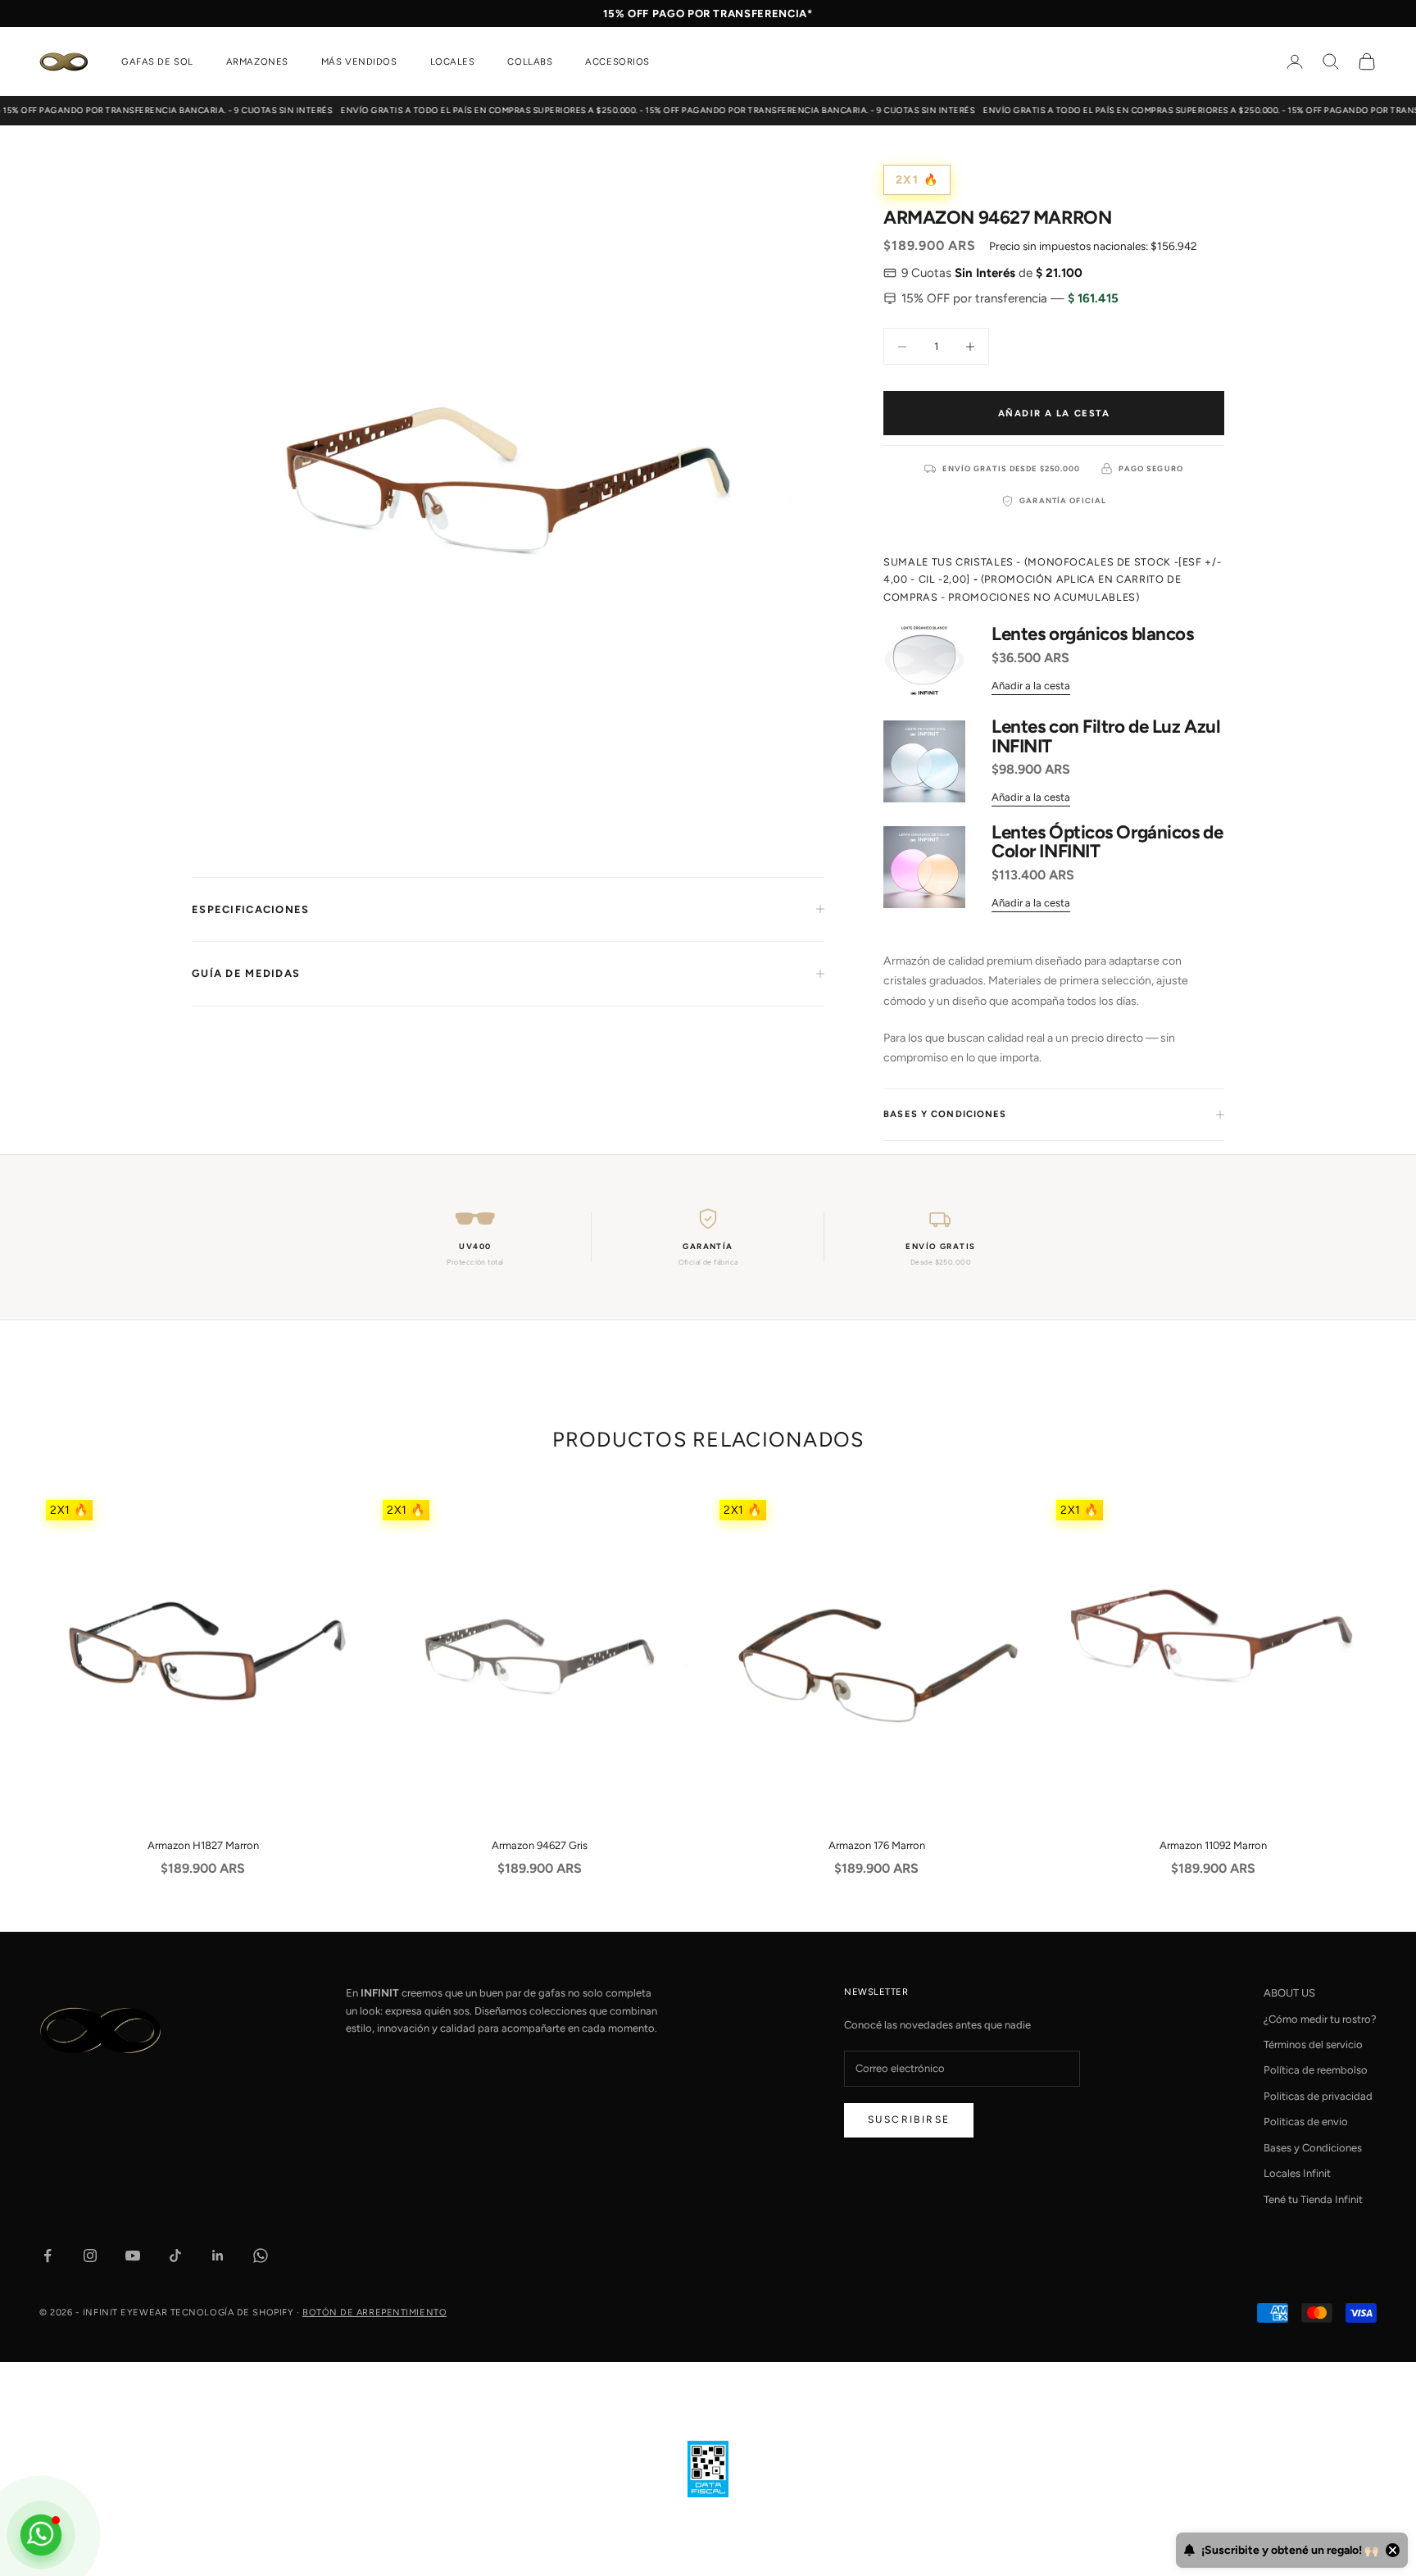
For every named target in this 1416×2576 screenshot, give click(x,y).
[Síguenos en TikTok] (175, 2256)
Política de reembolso (1316, 2070)
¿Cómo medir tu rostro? (1320, 2019)
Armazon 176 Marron (877, 1845)
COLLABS (530, 61)
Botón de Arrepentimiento (374, 2312)
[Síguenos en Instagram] (90, 2256)
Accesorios (617, 61)
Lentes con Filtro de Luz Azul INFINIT (1106, 736)
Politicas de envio (1306, 2122)
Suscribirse (909, 2119)
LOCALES (453, 61)
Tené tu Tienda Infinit (1313, 2199)
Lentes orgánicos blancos (1092, 634)
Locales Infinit (1297, 2173)
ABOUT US (1289, 1993)
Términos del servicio (1313, 2044)
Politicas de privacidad (1318, 2096)
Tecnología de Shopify (232, 2312)
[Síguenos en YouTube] (133, 2256)
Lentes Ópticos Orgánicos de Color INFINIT (1107, 842)
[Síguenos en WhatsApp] (261, 2256)
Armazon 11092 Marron (1213, 1845)
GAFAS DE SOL (157, 61)
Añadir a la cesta (1054, 413)
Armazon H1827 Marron (203, 1845)
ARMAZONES (257, 61)
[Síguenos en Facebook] (48, 2256)
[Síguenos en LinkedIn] (218, 2256)
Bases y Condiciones (1313, 2148)
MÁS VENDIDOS (359, 61)
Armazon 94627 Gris (540, 1845)
